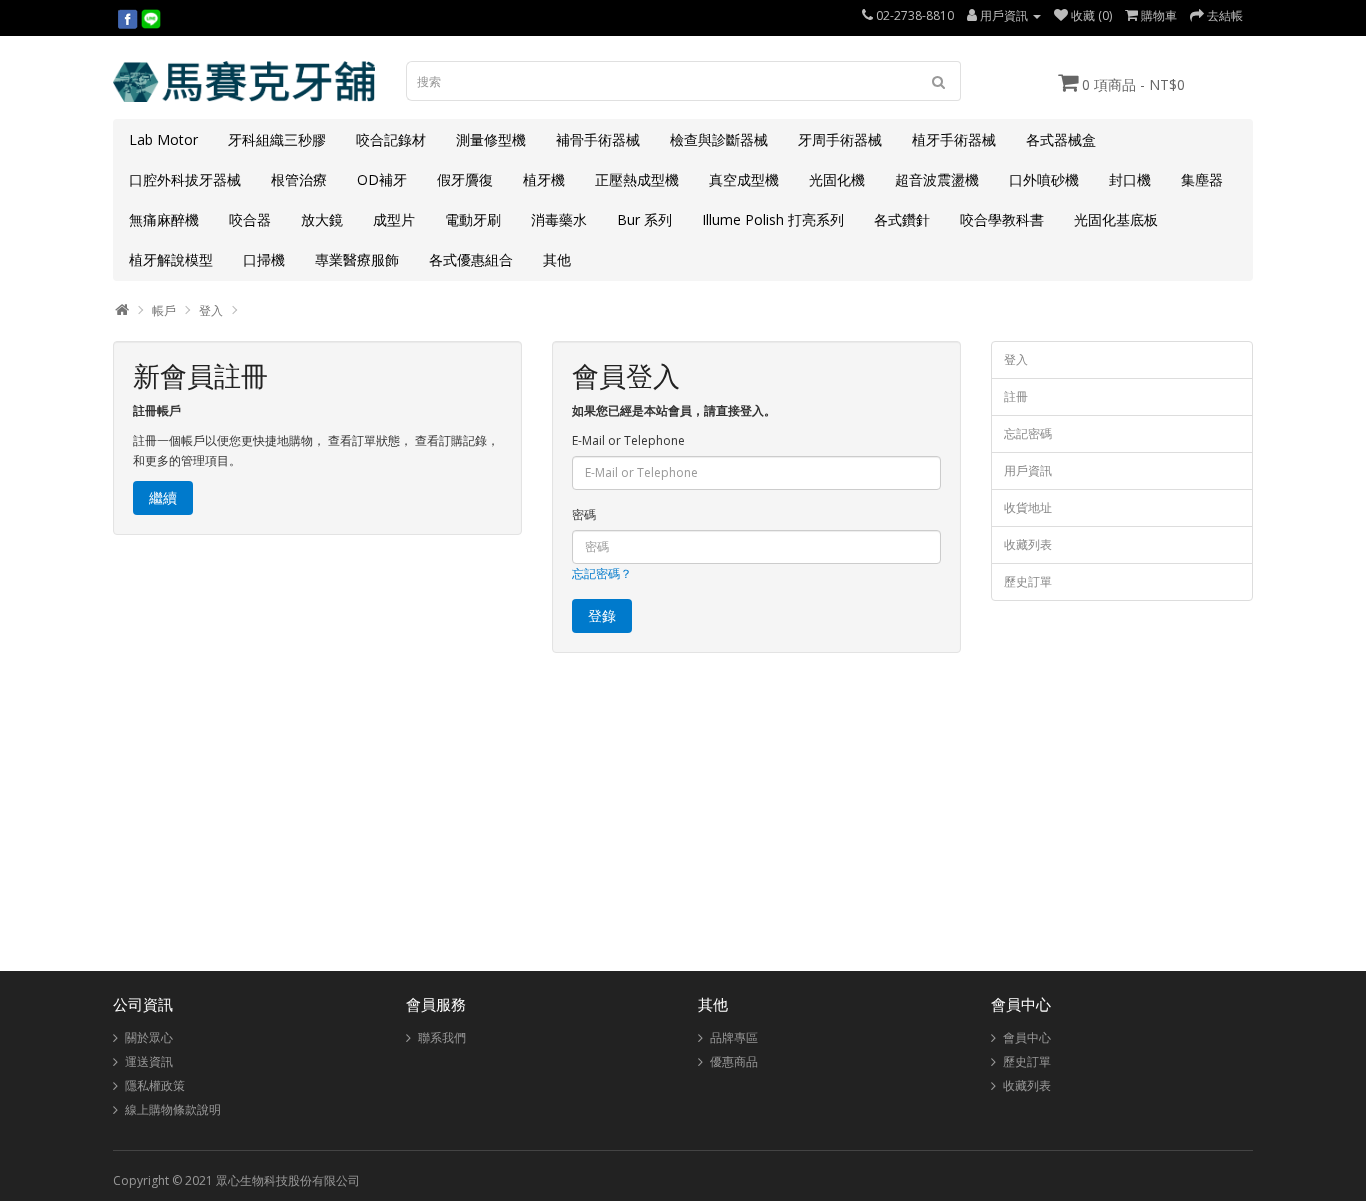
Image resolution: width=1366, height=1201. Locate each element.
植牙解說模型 (171, 259)
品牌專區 (734, 1037)
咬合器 (250, 219)
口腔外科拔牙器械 (185, 179)
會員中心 (1027, 1037)
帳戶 (164, 310)
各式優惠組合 (471, 259)
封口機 (1130, 179)
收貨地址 (1028, 507)
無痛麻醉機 (164, 219)
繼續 (163, 497)
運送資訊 (149, 1061)
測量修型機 (491, 139)
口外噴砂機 (1044, 179)
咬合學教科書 (1002, 219)
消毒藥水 (559, 219)
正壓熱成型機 (637, 179)
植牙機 (544, 179)
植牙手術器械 (954, 139)
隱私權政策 (155, 1085)
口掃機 (264, 259)
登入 (211, 310)
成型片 (394, 219)
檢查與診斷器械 (719, 139)
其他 (557, 259)
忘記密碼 (1028, 433)
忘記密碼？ (602, 573)
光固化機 (837, 179)
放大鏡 (322, 219)
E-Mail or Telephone (628, 440)
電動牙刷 (473, 219)
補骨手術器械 (598, 139)
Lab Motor (163, 139)
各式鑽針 (902, 219)
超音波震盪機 (937, 179)
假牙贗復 (465, 179)
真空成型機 (744, 179)
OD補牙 (382, 179)
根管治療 (299, 179)
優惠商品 (734, 1061)
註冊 (1016, 396)
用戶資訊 (1028, 470)
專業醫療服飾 (357, 259)
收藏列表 (1028, 544)
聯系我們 (442, 1037)
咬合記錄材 (391, 139)
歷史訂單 (1028, 581)
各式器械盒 (1061, 139)
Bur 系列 (644, 219)
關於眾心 (149, 1037)
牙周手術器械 (840, 139)
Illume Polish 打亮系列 (773, 219)
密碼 (584, 514)
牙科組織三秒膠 (277, 139)
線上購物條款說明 (173, 1109)
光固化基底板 (1116, 219)
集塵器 (1202, 179)
